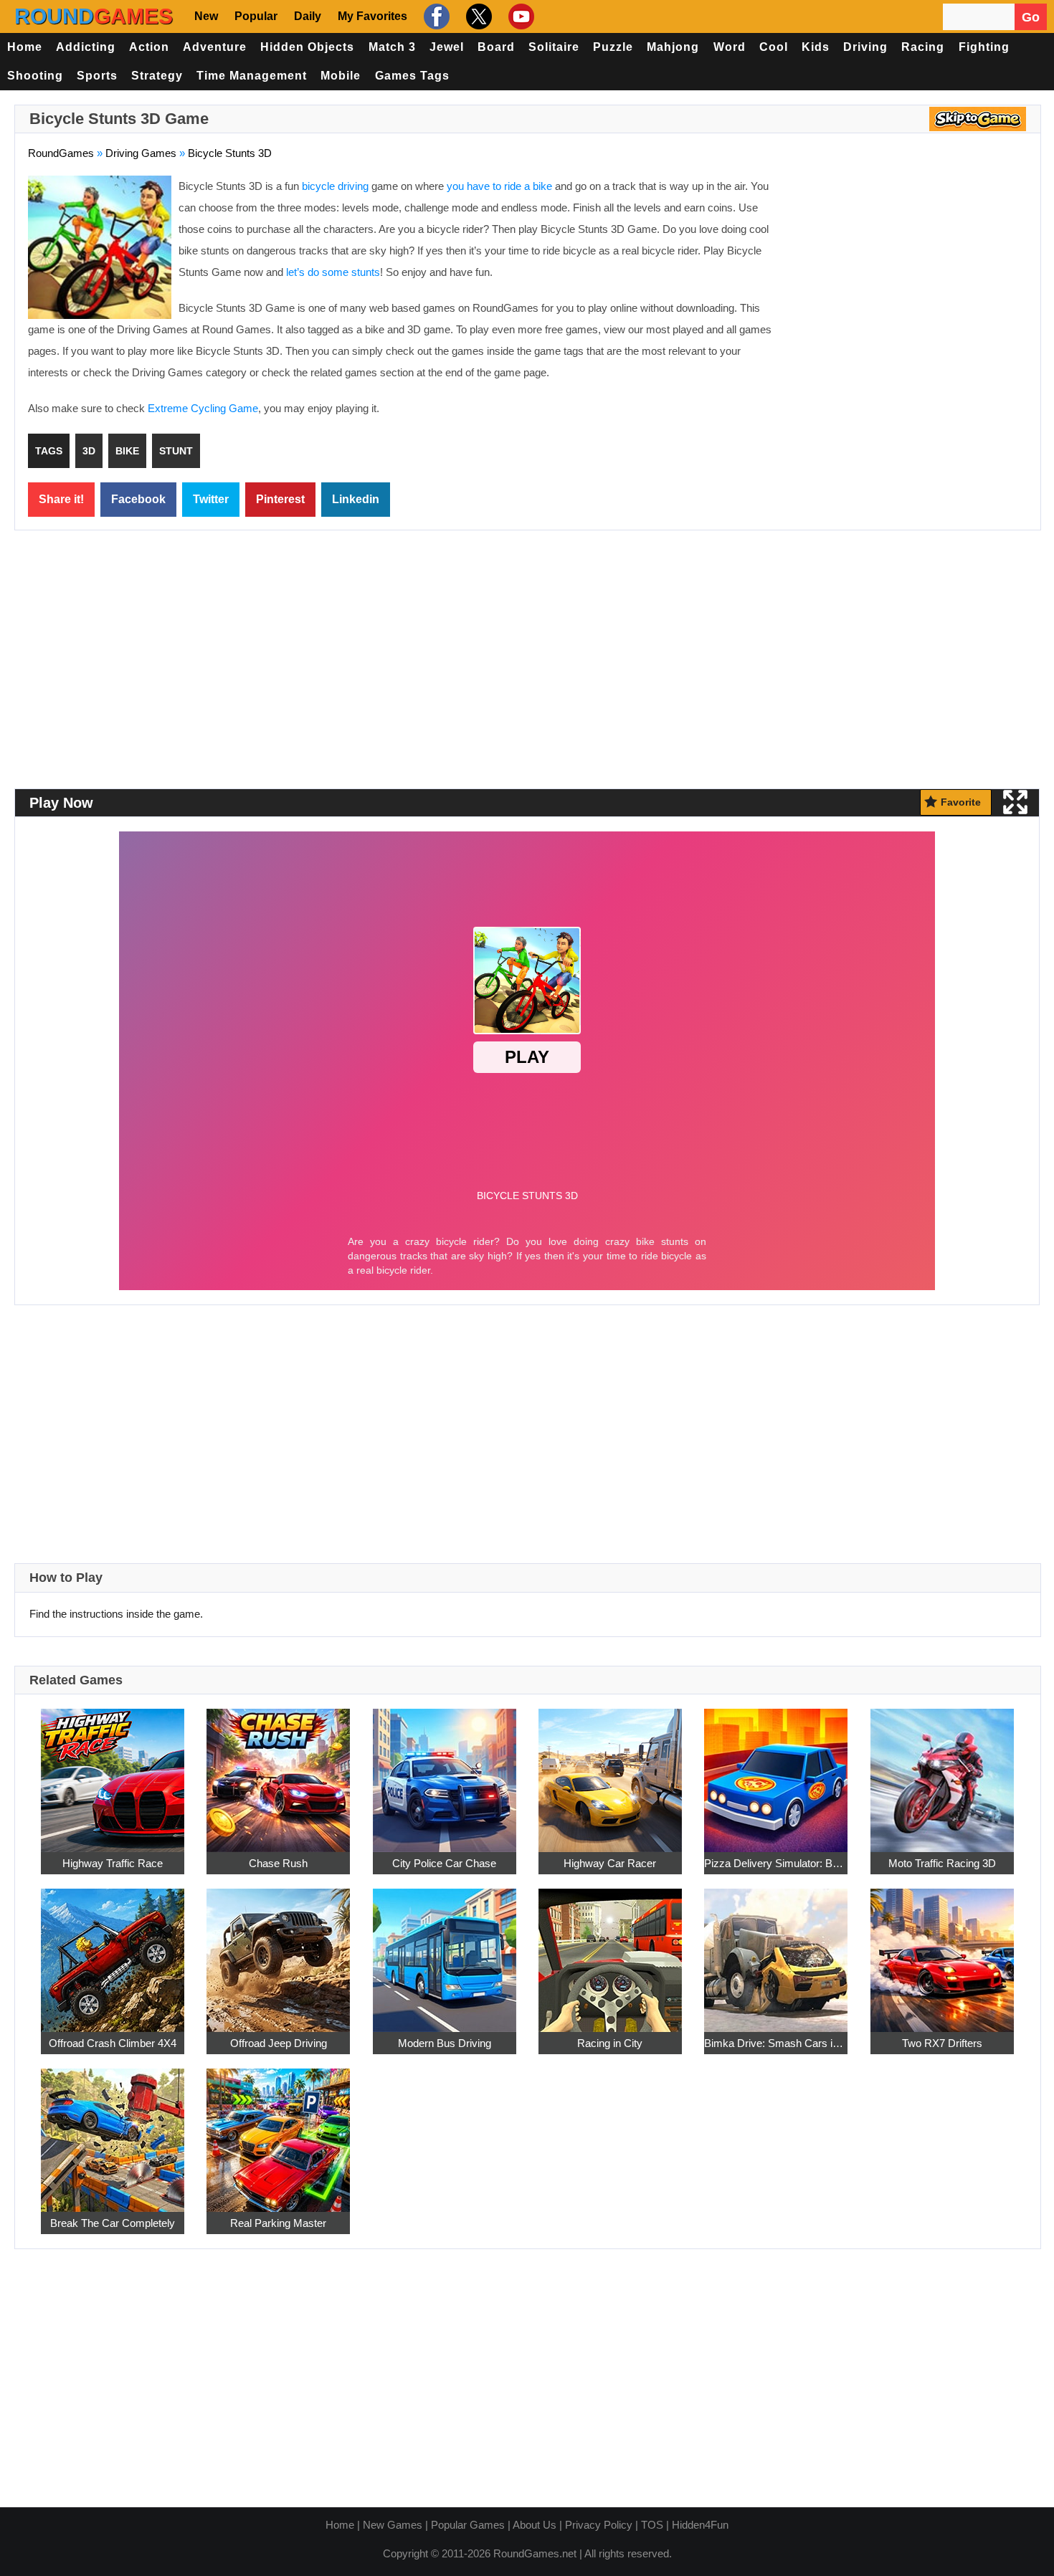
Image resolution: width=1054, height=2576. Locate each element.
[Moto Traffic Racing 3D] (942, 1772)
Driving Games (141, 153)
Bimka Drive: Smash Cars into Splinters (776, 2043)
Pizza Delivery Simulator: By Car (776, 1863)
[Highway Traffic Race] (113, 1772)
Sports (97, 76)
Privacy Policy (599, 2525)
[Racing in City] (610, 1952)
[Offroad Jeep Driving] (278, 1952)
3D (89, 451)
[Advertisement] (907, 280)
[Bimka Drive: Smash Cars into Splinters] (776, 1952)
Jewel (447, 47)
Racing (923, 47)
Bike (127, 451)
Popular (256, 16)
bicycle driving (335, 186)
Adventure (215, 47)
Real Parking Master (278, 2223)
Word (730, 47)
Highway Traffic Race (113, 1863)
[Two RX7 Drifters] (942, 1952)
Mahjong (673, 47)
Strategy (157, 76)
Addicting (86, 47)
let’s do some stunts (333, 272)
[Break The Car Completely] (113, 2132)
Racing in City (610, 2043)
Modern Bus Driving (445, 2043)
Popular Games (468, 2525)
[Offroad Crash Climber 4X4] (113, 1952)
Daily (308, 16)
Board (496, 47)
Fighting (984, 47)
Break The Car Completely (113, 2223)
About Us (535, 2525)
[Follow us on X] (477, 16)
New (206, 16)
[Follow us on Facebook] (435, 16)
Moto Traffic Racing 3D (942, 1863)
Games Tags (412, 76)
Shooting (35, 76)
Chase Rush (278, 1863)
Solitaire (554, 47)
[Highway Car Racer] (610, 1772)
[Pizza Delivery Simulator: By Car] (776, 1772)
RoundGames (61, 153)
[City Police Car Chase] (445, 1772)
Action (149, 47)
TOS (652, 2525)
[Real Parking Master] (278, 2132)
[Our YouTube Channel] (519, 16)
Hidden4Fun (700, 2525)
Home (25, 47)
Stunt (176, 451)
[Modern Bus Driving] (445, 1952)
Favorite (961, 802)
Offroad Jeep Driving (279, 2043)
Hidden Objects (307, 47)
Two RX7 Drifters (942, 2043)
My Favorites (372, 16)
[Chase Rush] (278, 1772)
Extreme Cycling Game (203, 408)
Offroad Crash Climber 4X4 (113, 2043)
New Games (393, 2525)
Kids (816, 47)
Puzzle (613, 47)
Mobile (341, 76)
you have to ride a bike (499, 186)
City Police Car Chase (444, 1863)
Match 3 (392, 47)
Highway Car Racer (610, 1863)
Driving (865, 47)
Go (1031, 17)
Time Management (252, 76)
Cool (774, 47)
